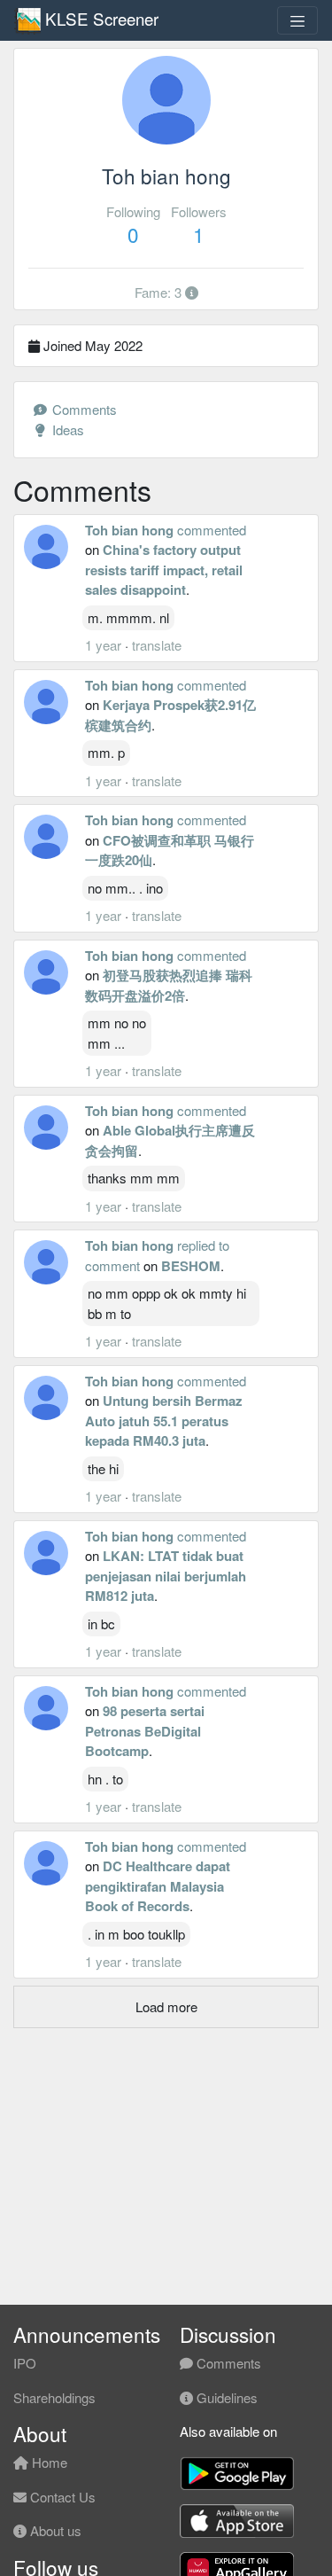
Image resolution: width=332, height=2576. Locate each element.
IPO (25, 2363)
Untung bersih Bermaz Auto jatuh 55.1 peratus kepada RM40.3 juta (164, 1421)
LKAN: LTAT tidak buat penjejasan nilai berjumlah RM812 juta (166, 1576)
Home (48, 2462)
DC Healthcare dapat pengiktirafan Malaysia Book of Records (158, 1886)
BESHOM (191, 1266)
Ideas (66, 429)
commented (212, 530)
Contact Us (61, 2497)
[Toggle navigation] (297, 20)
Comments (83, 409)
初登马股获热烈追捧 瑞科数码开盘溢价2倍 (169, 985)
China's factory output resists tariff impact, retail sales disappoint (164, 570)
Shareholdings (54, 2397)
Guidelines (225, 2397)
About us (54, 2530)
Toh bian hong (129, 530)
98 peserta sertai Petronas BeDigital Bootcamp (145, 1731)
